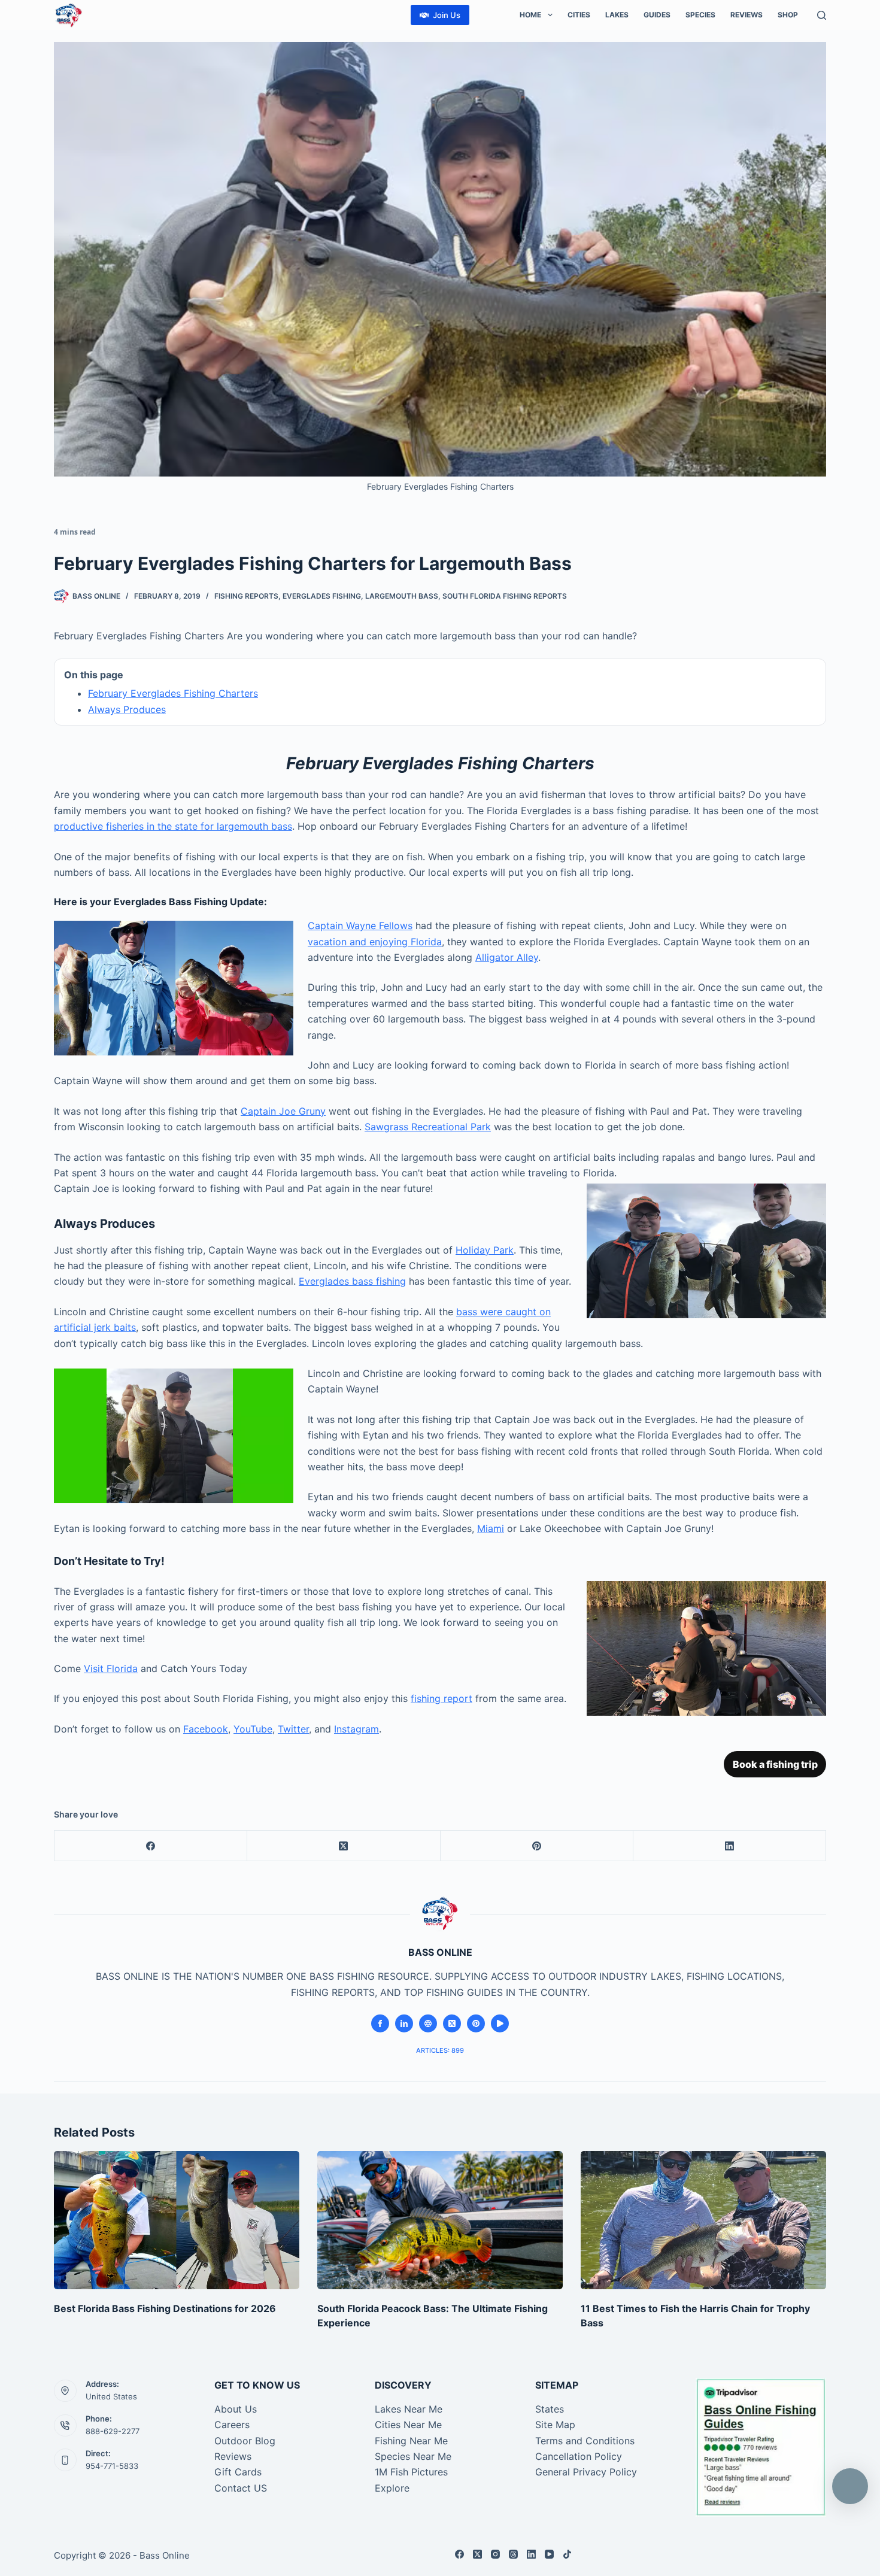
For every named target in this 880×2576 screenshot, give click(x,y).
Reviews (747, 15)
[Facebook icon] (380, 2023)
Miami (491, 1528)
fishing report (441, 1698)
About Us (236, 2409)
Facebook (206, 1729)
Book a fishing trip (775, 1764)
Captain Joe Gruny (283, 1111)
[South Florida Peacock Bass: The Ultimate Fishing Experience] (440, 2220)
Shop (788, 15)
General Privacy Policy (586, 2472)
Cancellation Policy (579, 2456)
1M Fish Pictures (411, 2472)
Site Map (555, 2425)
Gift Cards (238, 2472)
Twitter (293, 1729)
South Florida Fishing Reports (505, 596)
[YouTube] (549, 2554)
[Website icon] (428, 2023)
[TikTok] (567, 2554)
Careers (232, 2425)
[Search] (822, 15)
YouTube (253, 1729)
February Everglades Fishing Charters (173, 693)
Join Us (447, 15)
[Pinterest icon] (476, 2023)
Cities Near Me (408, 2425)
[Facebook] (151, 1846)
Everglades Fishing (322, 596)
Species (700, 15)
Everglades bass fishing (352, 1281)
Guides (657, 15)
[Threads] (513, 2554)
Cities (579, 15)
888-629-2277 (113, 2431)
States (550, 2409)
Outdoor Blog (245, 2441)
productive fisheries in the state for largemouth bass (173, 826)
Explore (392, 2488)
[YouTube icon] (500, 2023)
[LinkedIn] (730, 1846)
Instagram (356, 1729)
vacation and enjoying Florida (375, 942)
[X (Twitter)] (344, 1846)
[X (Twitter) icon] (452, 2023)
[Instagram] (495, 2554)
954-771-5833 (112, 2466)
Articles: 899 (440, 2050)
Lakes (617, 15)
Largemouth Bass (402, 596)
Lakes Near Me (409, 2409)
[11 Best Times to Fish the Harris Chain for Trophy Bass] (703, 2220)
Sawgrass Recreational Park (428, 1127)
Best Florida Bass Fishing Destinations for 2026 (165, 2308)
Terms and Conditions (585, 2441)
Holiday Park (485, 1250)
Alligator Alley (507, 957)
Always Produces (127, 709)
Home (530, 15)
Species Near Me (413, 2456)
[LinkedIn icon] (404, 2023)
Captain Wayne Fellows (360, 926)
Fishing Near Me (411, 2441)
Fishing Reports (246, 596)
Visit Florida (111, 1668)
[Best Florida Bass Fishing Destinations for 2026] (177, 2220)
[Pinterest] (537, 1846)
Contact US (241, 2488)
